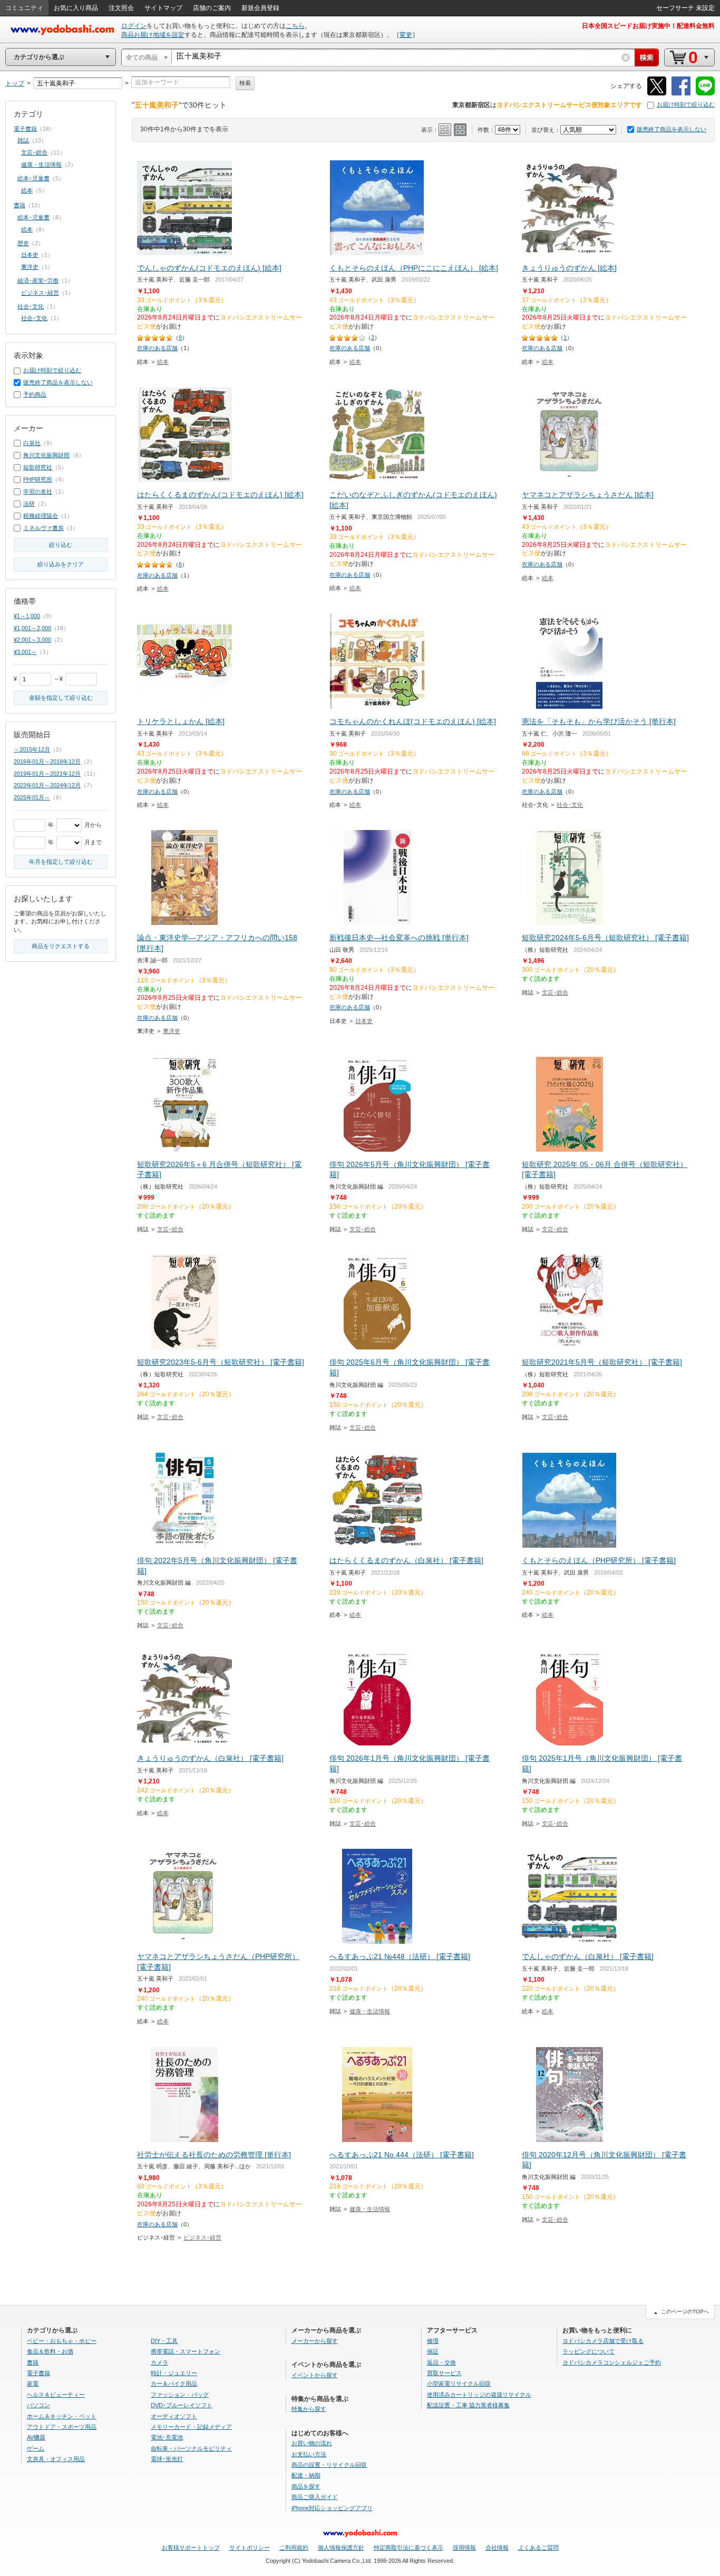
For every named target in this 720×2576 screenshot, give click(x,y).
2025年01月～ (32, 797)
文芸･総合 (555, 992)
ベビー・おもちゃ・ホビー (62, 2341)
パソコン (38, 2405)
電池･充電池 (167, 2437)
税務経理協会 (41, 516)
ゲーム (36, 2448)
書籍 (20, 205)
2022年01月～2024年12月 (47, 785)
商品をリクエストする (61, 946)
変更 (406, 35)
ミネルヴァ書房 (43, 528)
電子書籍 (25, 129)
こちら (295, 26)
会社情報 (497, 2548)
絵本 (163, 362)
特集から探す (309, 2409)
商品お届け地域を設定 (153, 35)
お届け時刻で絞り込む (686, 104)
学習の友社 (38, 491)
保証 (433, 2351)
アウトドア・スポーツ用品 (62, 2427)
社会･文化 (570, 805)
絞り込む (61, 545)
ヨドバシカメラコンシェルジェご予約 (612, 2362)
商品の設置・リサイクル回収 (329, 2465)
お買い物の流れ (312, 2443)
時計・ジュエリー (174, 2373)
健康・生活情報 (370, 2011)
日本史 (364, 1021)
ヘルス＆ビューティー (56, 2395)
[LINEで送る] (705, 94)
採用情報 (464, 2548)
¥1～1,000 (27, 616)
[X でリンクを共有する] (657, 94)
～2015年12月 (32, 749)
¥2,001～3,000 (32, 640)
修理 (433, 2341)
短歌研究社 (38, 467)
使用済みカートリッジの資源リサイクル (479, 2395)
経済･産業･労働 (38, 281)
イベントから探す (315, 2375)
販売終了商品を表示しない (672, 129)
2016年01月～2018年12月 (47, 761)
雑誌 (23, 140)
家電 (33, 2384)
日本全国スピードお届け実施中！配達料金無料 (648, 26)
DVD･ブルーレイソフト (182, 2405)
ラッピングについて (588, 2351)
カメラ (159, 2362)
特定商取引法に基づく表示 (408, 2548)
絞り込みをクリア (61, 564)
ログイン (134, 26)
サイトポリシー (250, 2548)
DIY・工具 (164, 2341)
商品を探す (306, 2486)
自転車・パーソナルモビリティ (191, 2448)
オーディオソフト (174, 2416)
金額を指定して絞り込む (61, 698)
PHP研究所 (38, 479)
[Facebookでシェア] (681, 94)
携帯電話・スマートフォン (186, 2351)
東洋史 (172, 1031)
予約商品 (35, 394)
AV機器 (36, 2437)
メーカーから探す (315, 2341)
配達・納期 (306, 2475)
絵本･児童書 (33, 178)
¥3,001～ (25, 652)
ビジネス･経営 (202, 2237)
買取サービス (444, 2373)
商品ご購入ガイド (315, 2497)
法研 (29, 504)
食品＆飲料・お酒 (50, 2351)
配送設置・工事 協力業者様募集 (468, 2405)
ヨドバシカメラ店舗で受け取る (603, 2341)
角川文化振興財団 (46, 455)
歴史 (23, 243)
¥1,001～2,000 (32, 628)
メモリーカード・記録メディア (191, 2427)
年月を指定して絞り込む (61, 862)
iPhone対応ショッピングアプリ (332, 2508)
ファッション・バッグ (180, 2395)
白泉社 (32, 443)
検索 (245, 83)
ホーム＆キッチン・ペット (62, 2416)
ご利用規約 (294, 2548)
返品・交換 (441, 2362)
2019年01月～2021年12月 (47, 774)
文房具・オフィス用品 (56, 2459)
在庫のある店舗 (157, 348)
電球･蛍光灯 (167, 2459)
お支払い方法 (309, 2454)
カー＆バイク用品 (174, 2384)
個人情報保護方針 (341, 2548)
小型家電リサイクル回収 (459, 2384)
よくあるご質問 (538, 2548)
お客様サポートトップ (191, 2548)
